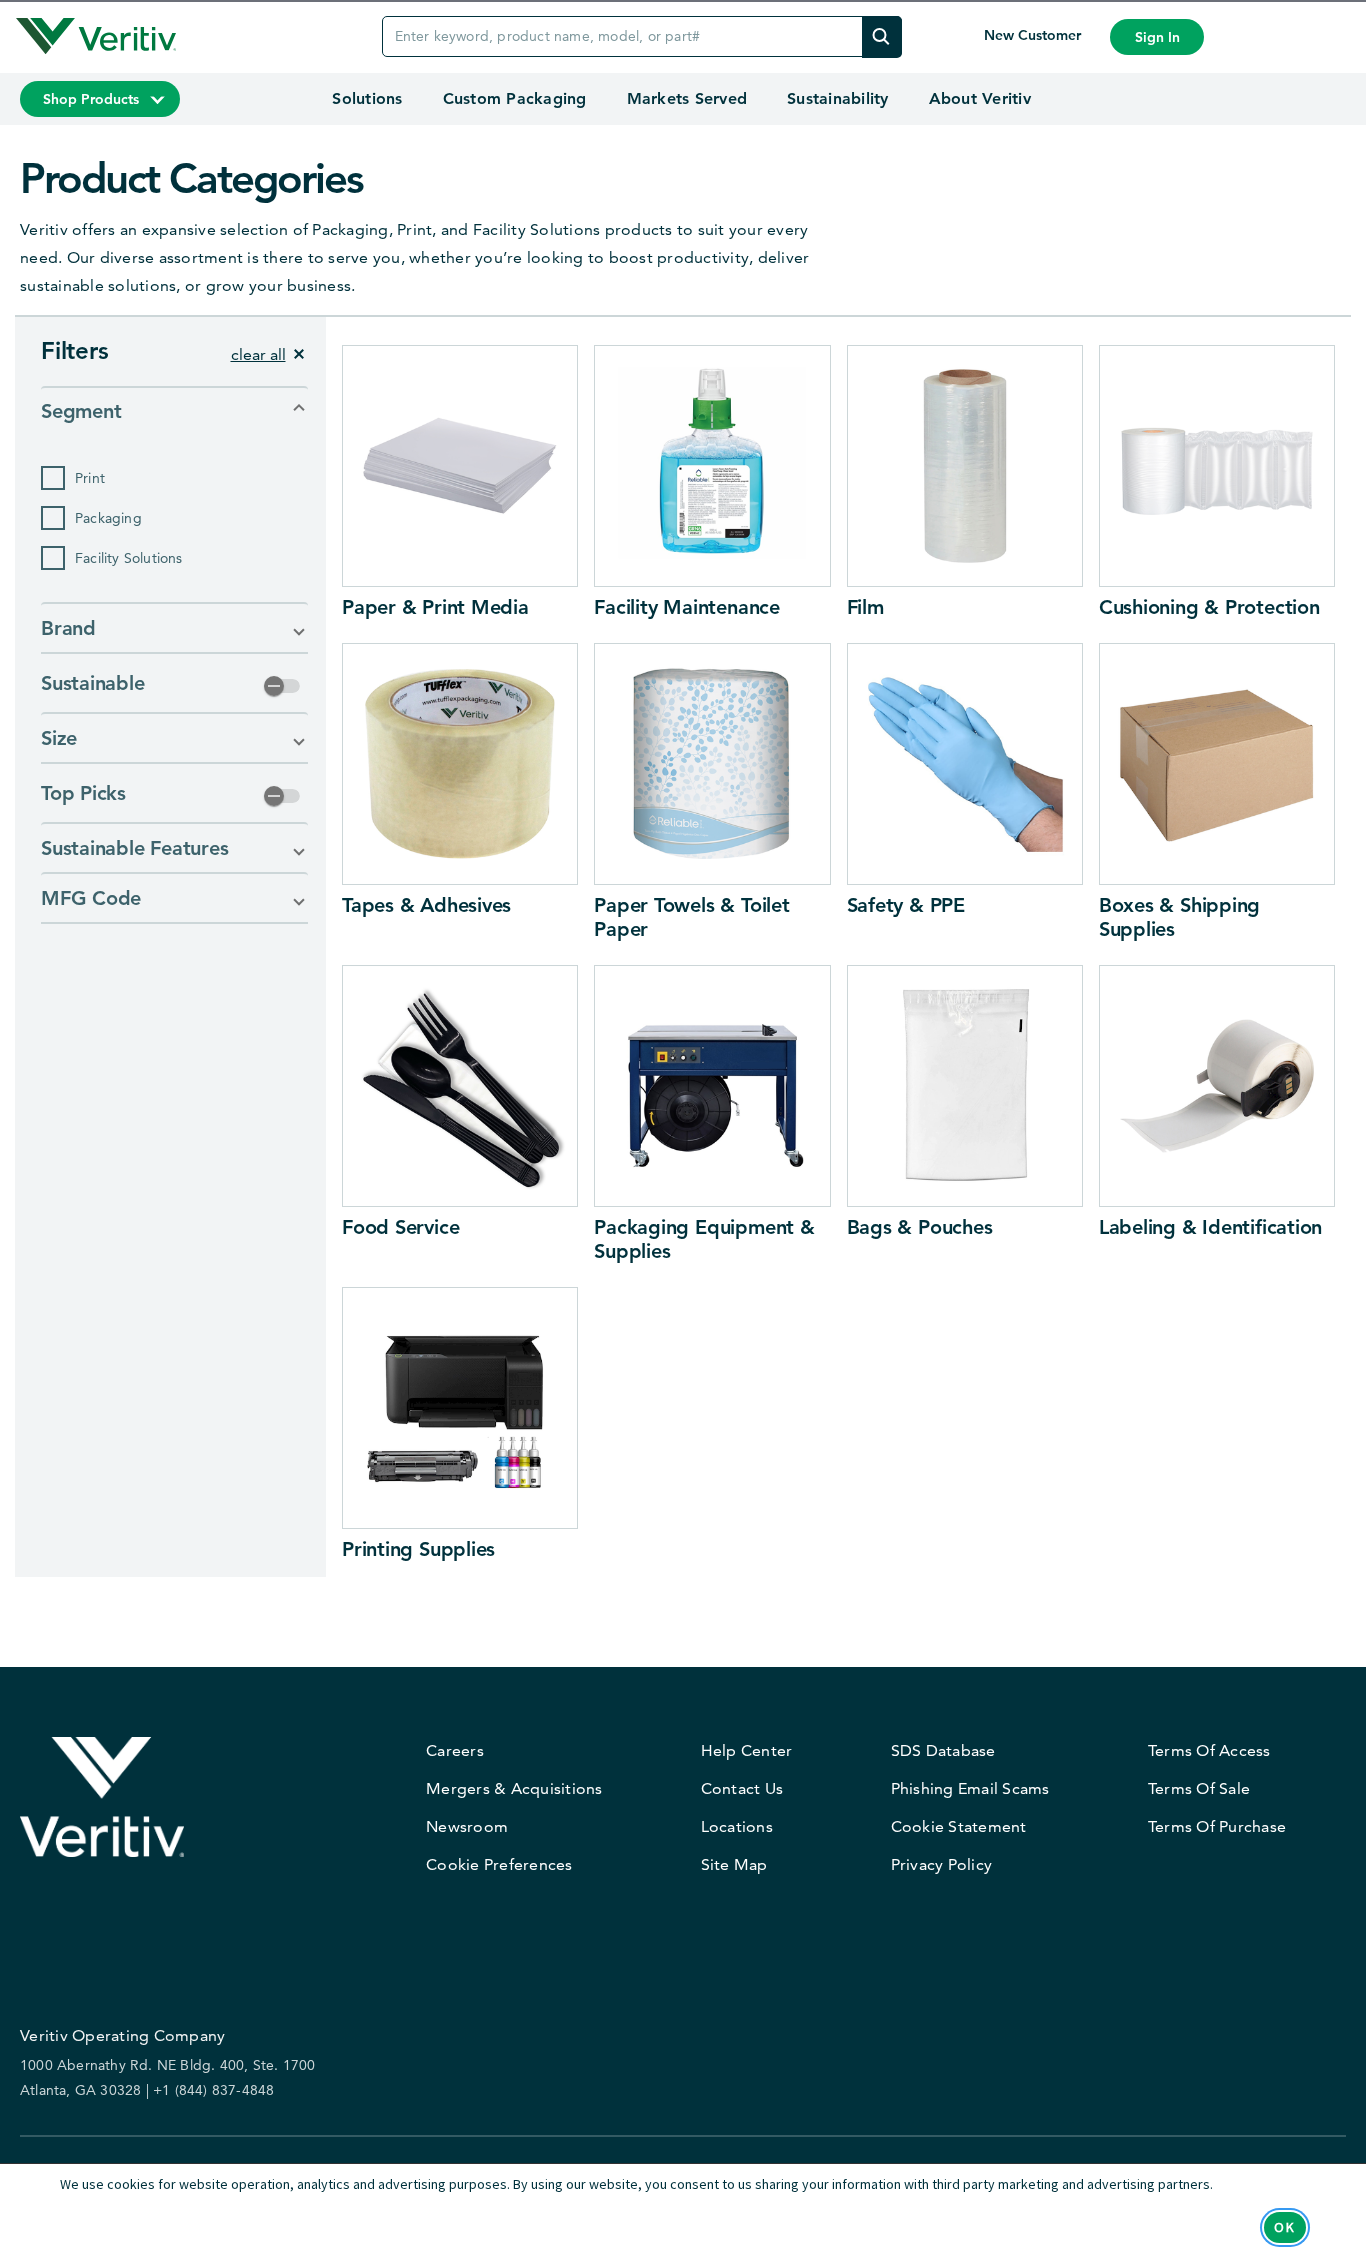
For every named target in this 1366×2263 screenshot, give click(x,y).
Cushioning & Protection (1209, 607)
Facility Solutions (129, 558)
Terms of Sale (1199, 1788)
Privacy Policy (942, 1864)
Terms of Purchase (1217, 1826)
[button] (174, 411)
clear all (258, 354)
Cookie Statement (959, 1826)
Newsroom (467, 1826)
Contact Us (742, 1788)
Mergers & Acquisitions (514, 1788)
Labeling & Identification (1211, 1227)
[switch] (282, 686)
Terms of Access (1209, 1750)
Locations (737, 1826)
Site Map (734, 1864)
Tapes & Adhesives (426, 905)
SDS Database (943, 1750)
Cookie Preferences (499, 1864)
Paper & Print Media (435, 607)
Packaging (108, 518)
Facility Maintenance (687, 607)
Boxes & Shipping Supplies (1179, 917)
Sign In (1157, 37)
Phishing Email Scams (970, 1788)
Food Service (400, 1227)
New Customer (1034, 35)
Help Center (747, 1750)
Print (90, 478)
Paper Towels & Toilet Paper (691, 917)
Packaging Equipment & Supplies (704, 1239)
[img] (882, 36)
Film (865, 607)
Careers (455, 1750)
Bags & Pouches (920, 1227)
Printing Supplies (418, 1549)
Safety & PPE (906, 905)
